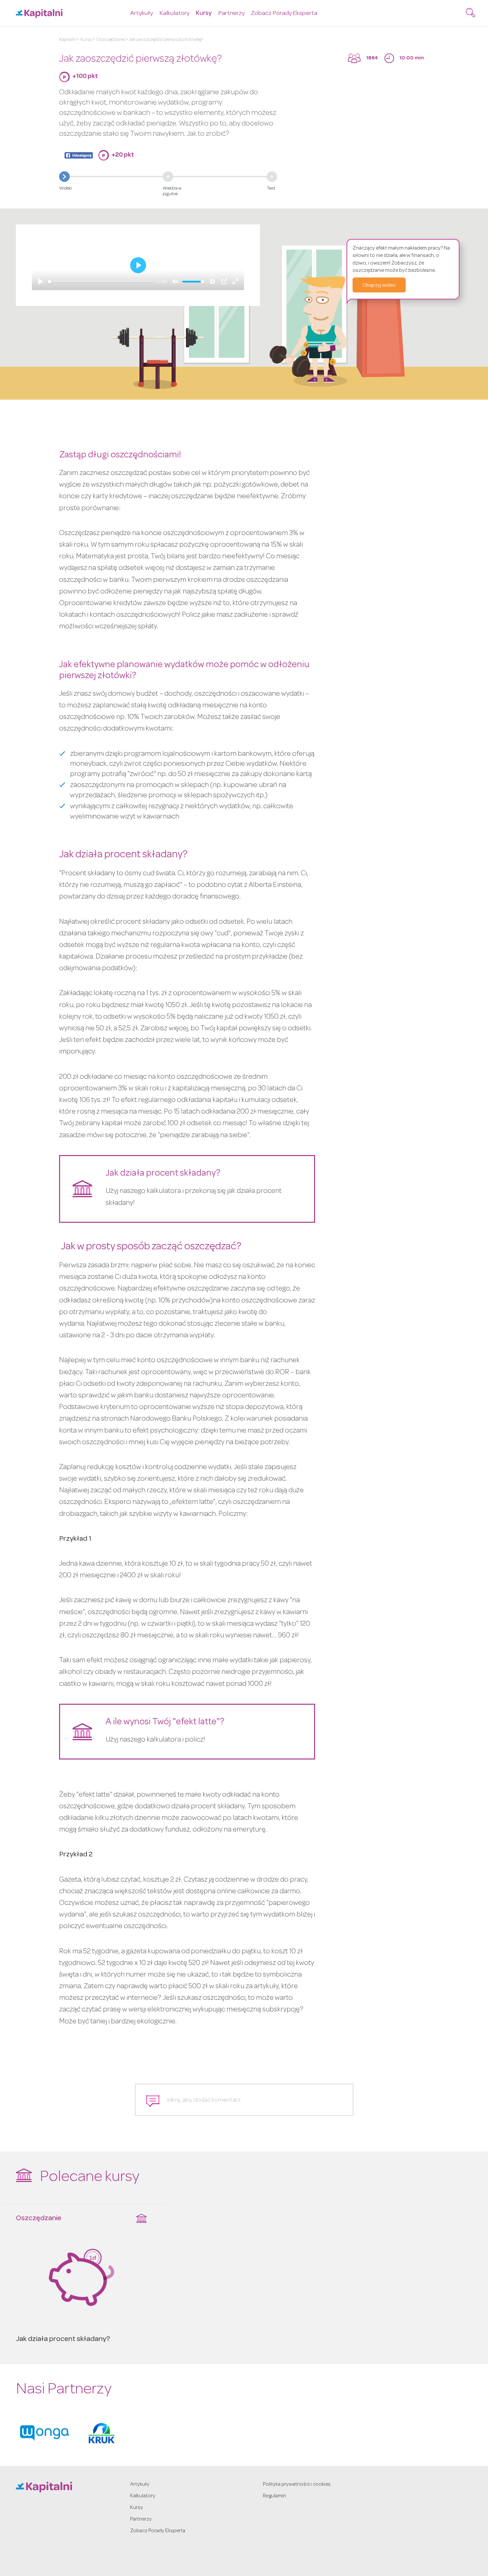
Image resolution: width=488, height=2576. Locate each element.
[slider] (100, 282)
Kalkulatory (174, 14)
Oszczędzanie (111, 40)
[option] (44, 2433)
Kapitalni (68, 40)
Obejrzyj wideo (379, 286)
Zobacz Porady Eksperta (284, 14)
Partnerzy (231, 14)
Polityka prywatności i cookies (297, 2485)
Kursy (204, 14)
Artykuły (142, 14)
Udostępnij (79, 155)
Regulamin (275, 2496)
